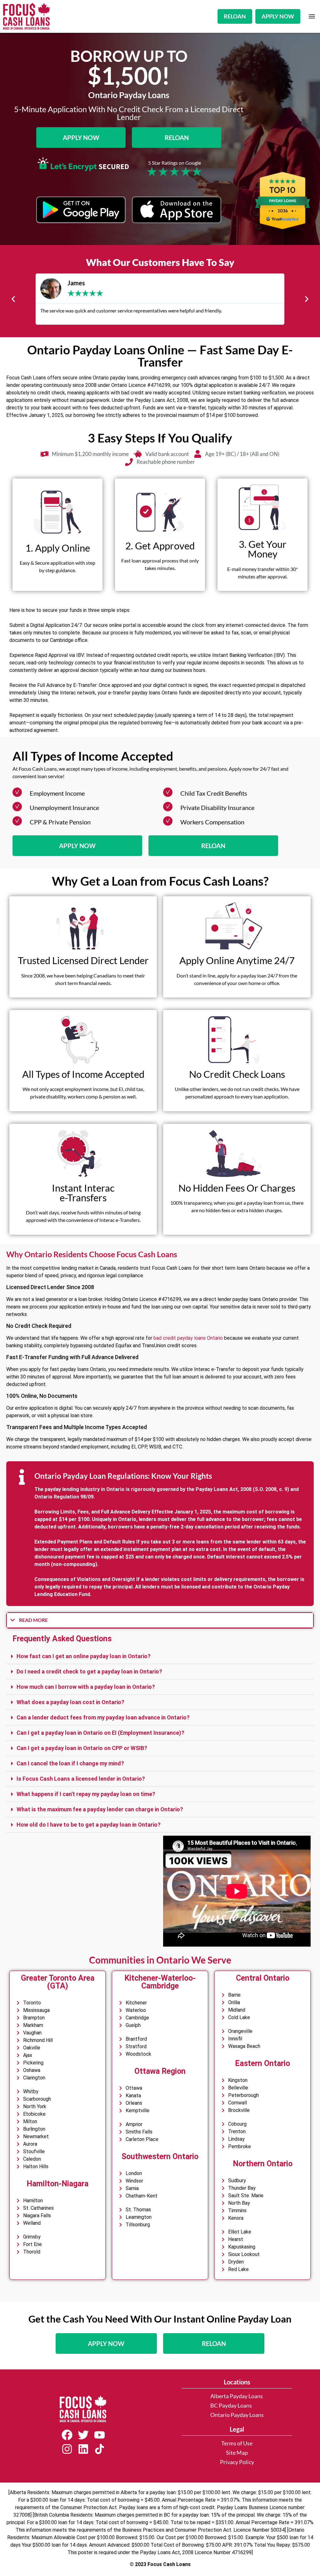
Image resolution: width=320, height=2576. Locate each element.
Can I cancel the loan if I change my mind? (70, 1763)
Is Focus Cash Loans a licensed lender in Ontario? (81, 1779)
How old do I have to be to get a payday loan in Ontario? (89, 1825)
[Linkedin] (83, 2449)
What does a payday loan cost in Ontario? (70, 1702)
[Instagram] (67, 2449)
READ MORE (33, 1620)
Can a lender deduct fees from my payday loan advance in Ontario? (103, 1717)
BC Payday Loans (231, 2406)
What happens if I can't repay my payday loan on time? (86, 1794)
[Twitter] (83, 2435)
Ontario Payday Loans (237, 2415)
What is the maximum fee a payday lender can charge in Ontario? (100, 1809)
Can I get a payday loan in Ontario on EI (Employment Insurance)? (100, 1733)
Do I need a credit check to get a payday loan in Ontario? (89, 1671)
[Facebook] (67, 2435)
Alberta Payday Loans (237, 2396)
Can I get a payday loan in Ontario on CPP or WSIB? (82, 1748)
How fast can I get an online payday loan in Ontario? (84, 1656)
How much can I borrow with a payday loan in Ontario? (86, 1687)
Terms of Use (237, 2443)
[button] (312, 16)
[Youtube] (99, 2435)
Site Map (237, 2453)
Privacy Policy (237, 2462)
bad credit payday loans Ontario (188, 1338)
